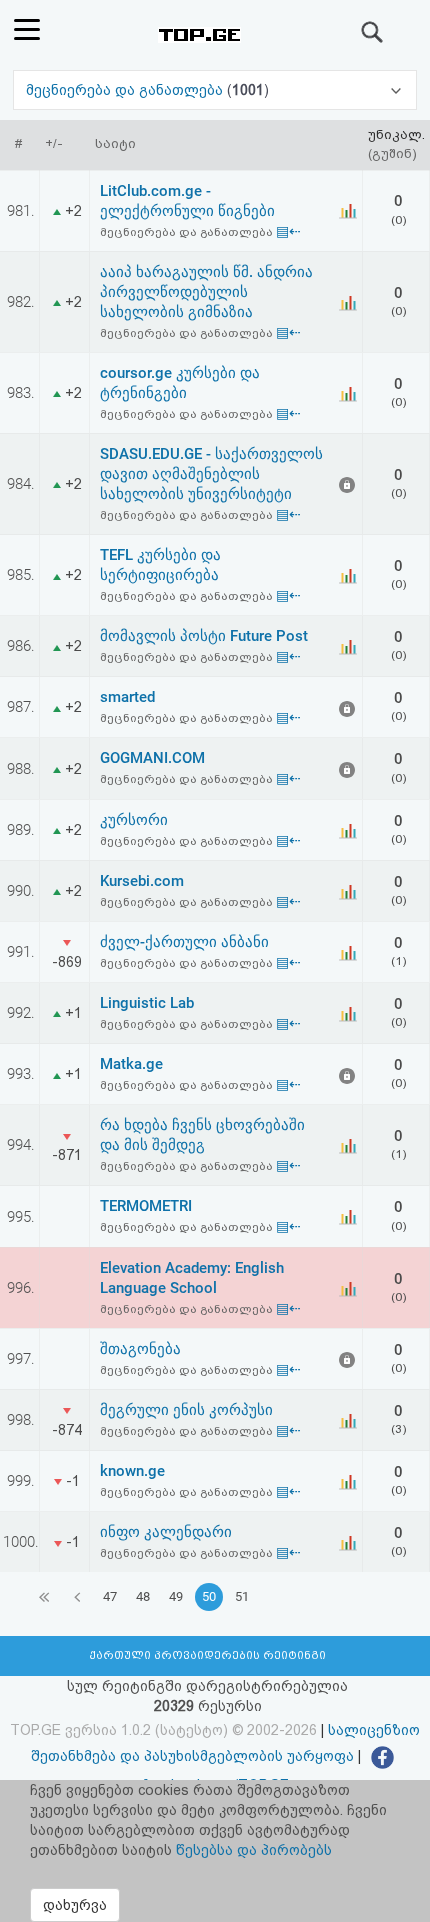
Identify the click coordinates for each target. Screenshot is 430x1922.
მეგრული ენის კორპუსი (186, 1410)
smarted (127, 697)
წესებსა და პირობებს (254, 1850)
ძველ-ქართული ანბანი (184, 942)
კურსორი (134, 820)
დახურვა (75, 1905)
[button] (214, 90)
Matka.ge (131, 1064)
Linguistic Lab (147, 1003)
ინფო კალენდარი (166, 1532)
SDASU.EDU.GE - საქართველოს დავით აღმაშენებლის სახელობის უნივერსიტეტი (211, 474)
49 (176, 1596)
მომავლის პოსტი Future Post (204, 636)
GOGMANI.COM (152, 758)
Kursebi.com (142, 881)
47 (110, 1596)
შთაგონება (140, 1349)
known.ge (132, 1471)
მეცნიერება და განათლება (126, 90)
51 (242, 1596)
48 (143, 1596)
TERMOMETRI (146, 1206)
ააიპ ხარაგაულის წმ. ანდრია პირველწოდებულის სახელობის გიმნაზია (206, 292)
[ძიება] (373, 32)
